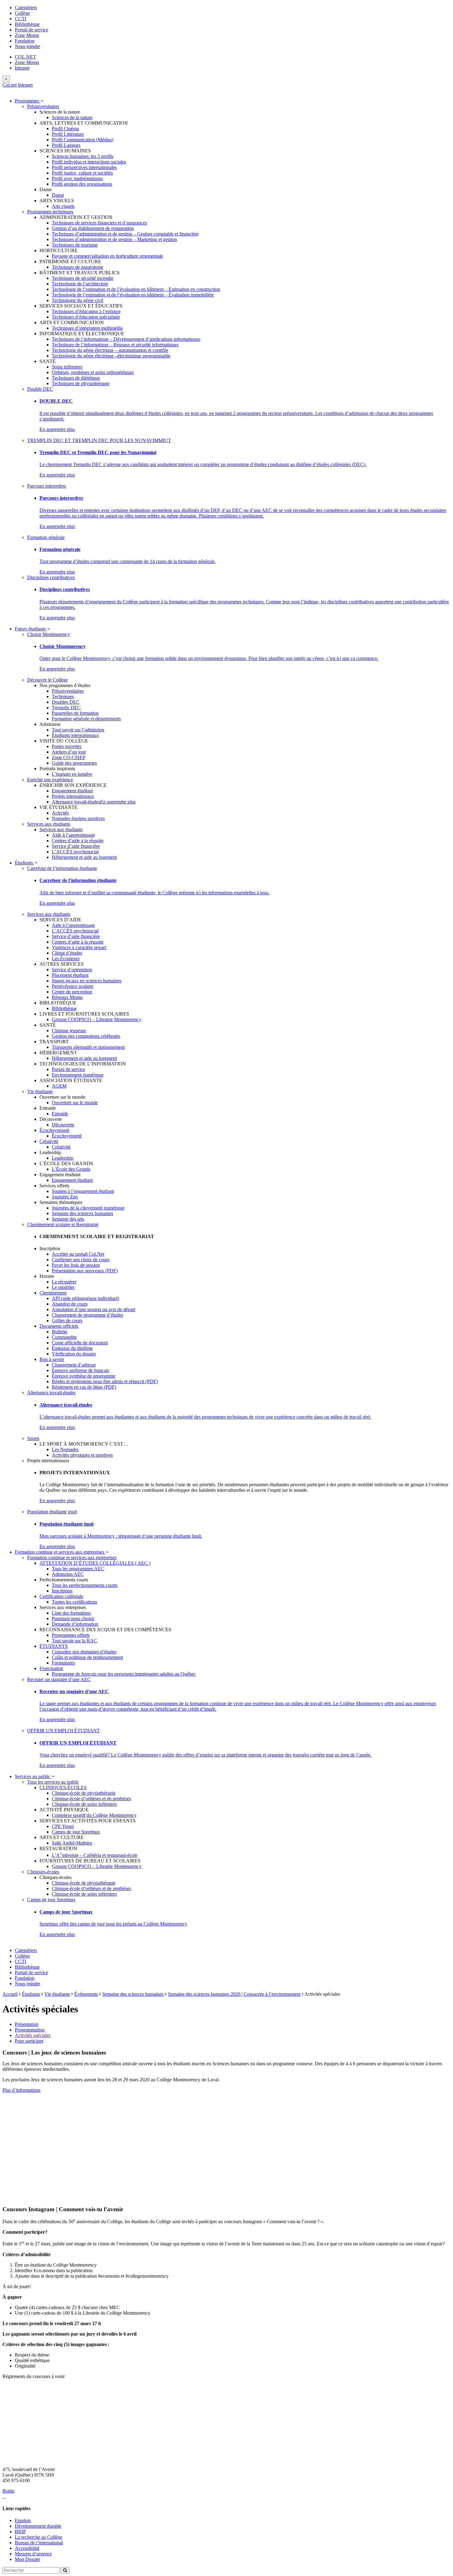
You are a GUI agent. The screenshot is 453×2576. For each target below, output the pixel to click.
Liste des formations (71, 1613)
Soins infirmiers (67, 367)
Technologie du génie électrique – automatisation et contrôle (110, 350)
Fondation (25, 41)
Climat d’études (67, 953)
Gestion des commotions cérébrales (86, 1036)
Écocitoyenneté (54, 1130)
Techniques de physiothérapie (81, 383)
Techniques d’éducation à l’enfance (86, 311)
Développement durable (38, 2526)
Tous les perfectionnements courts (85, 1585)
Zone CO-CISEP (69, 757)
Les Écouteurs (66, 958)
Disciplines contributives (51, 577)
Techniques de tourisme (75, 245)
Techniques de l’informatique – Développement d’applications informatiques (126, 339)
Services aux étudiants (49, 824)
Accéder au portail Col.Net (78, 1254)
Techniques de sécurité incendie (83, 278)
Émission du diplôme (72, 1348)
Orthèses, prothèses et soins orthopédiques (93, 372)
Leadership (63, 1158)
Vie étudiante (40, 1091)
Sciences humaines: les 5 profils (83, 156)
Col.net (10, 85)
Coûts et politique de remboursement (87, 1657)
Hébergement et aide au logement (84, 857)
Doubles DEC (66, 702)
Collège (22, 13)
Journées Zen (65, 1197)
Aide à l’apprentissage (73, 835)
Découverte (63, 1125)
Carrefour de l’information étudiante (62, 868)
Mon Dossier (27, 2559)
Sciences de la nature (72, 117)
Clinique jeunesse (69, 1030)
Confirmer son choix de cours (81, 1260)
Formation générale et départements (86, 719)
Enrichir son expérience (50, 780)
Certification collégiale (61, 1596)
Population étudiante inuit (52, 1512)
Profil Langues (66, 145)
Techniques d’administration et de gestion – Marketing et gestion (114, 239)
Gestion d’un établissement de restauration (93, 228)
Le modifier (63, 1287)
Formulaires (63, 1663)
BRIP (20, 2532)
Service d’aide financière (76, 846)
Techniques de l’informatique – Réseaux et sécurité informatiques (115, 345)
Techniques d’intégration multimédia (87, 328)
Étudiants (24, 863)
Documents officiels (59, 1326)
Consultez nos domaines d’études (84, 1652)
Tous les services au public (53, 1782)
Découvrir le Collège (47, 680)
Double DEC (40, 389)
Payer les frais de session (76, 1265)
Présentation (27, 2024)
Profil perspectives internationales (84, 167)
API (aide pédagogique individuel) (85, 1298)
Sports (33, 1438)
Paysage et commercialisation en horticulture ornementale (107, 256)
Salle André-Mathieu (72, 1843)
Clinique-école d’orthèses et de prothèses (91, 1799)
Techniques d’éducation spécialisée (86, 317)
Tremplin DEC (66, 708)
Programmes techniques (50, 212)
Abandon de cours (70, 1304)
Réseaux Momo (67, 997)
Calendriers (26, 8)
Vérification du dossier (74, 1354)
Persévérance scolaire (73, 986)
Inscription (62, 1591)
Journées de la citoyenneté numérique (88, 1208)
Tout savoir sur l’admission (78, 730)
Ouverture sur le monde (75, 1103)
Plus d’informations (21, 2090)
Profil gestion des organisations (82, 184)
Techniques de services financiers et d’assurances (99, 223)
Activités (60, 813)
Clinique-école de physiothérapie (84, 1793)
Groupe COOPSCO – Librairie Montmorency (97, 1019)
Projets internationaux (73, 796)
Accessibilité (27, 2548)
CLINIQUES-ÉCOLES (63, 1787)
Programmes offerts (71, 1635)
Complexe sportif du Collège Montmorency (94, 1815)
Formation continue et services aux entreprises (60, 1552)
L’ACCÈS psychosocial (75, 852)
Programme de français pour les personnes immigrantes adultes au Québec (124, 1674)
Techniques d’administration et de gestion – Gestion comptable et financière (125, 234)
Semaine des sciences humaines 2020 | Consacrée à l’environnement (234, 1994)
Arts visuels (63, 206)
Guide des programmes (74, 763)
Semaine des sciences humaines (82, 1213)
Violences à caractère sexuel (79, 947)
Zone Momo (27, 35)
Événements (86, 1994)
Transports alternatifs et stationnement (88, 1047)
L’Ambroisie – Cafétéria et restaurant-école (95, 1855)
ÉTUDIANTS (54, 1646)
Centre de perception (72, 992)
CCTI (20, 19)
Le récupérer (64, 1282)
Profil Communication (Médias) (83, 140)
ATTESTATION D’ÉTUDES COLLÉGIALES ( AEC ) (95, 1563)
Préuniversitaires (43, 106)
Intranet (22, 68)
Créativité (49, 1141)
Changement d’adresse (74, 1365)
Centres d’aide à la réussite (78, 841)
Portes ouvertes (67, 746)
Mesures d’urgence (33, 2554)
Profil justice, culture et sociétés (82, 173)
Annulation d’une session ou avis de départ (94, 1309)
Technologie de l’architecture (80, 284)
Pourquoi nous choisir (73, 1618)
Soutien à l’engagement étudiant (83, 1191)
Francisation (51, 1668)
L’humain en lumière (72, 774)
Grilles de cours (67, 1320)
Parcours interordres (47, 486)
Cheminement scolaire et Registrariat (63, 1224)
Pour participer (29, 2041)
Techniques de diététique (76, 378)
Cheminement (53, 1293)
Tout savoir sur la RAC (74, 1641)
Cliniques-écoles (43, 1872)
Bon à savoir (52, 1359)
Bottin (8, 2491)
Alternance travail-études (76, 802)
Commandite (64, 1337)
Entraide (60, 1114)
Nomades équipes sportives (78, 818)
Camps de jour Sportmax (76, 1832)
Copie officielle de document (80, 1343)
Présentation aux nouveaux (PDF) (85, 1271)
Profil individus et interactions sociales (89, 162)
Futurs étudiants (31, 629)
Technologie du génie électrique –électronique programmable (111, 356)
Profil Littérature (68, 134)
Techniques (63, 696)
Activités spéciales (33, 2035)
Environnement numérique (78, 1075)
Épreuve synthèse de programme (84, 1376)
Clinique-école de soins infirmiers (84, 1804)
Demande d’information (75, 1624)
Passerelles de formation (75, 713)
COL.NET (25, 57)
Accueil (10, 1994)
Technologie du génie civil (78, 300)
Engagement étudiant (72, 791)
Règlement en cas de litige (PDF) (84, 1387)
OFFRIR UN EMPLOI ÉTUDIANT (63, 1731)
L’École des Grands (71, 1169)
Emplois (23, 2520)
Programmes (28, 101)
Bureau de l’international (39, 2543)
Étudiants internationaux (75, 735)
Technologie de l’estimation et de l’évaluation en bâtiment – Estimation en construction (136, 289)
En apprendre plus (57, 429)
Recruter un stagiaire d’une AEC (59, 1679)
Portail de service (31, 30)
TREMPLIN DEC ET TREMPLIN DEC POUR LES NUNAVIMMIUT (99, 440)
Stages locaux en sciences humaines (87, 981)
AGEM (59, 1086)
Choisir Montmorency (49, 634)
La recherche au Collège (39, 2537)
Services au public (33, 1776)
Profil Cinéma (65, 129)
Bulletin (59, 1332)
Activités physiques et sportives (82, 1455)
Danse (58, 195)
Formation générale (46, 537)
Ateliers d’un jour (69, 752)
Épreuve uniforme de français (80, 1370)
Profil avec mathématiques (77, 178)
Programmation (30, 2030)
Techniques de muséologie (78, 267)
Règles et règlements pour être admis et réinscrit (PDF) (105, 1381)
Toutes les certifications (74, 1602)
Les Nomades (65, 1449)
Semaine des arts (68, 1219)
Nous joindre (27, 46)
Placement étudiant (70, 975)
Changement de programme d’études (88, 1315)
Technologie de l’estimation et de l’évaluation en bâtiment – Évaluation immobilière (133, 295)
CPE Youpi (63, 1826)
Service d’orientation (72, 970)
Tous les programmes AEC (78, 1569)
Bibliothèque (27, 24)
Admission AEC (68, 1574)
